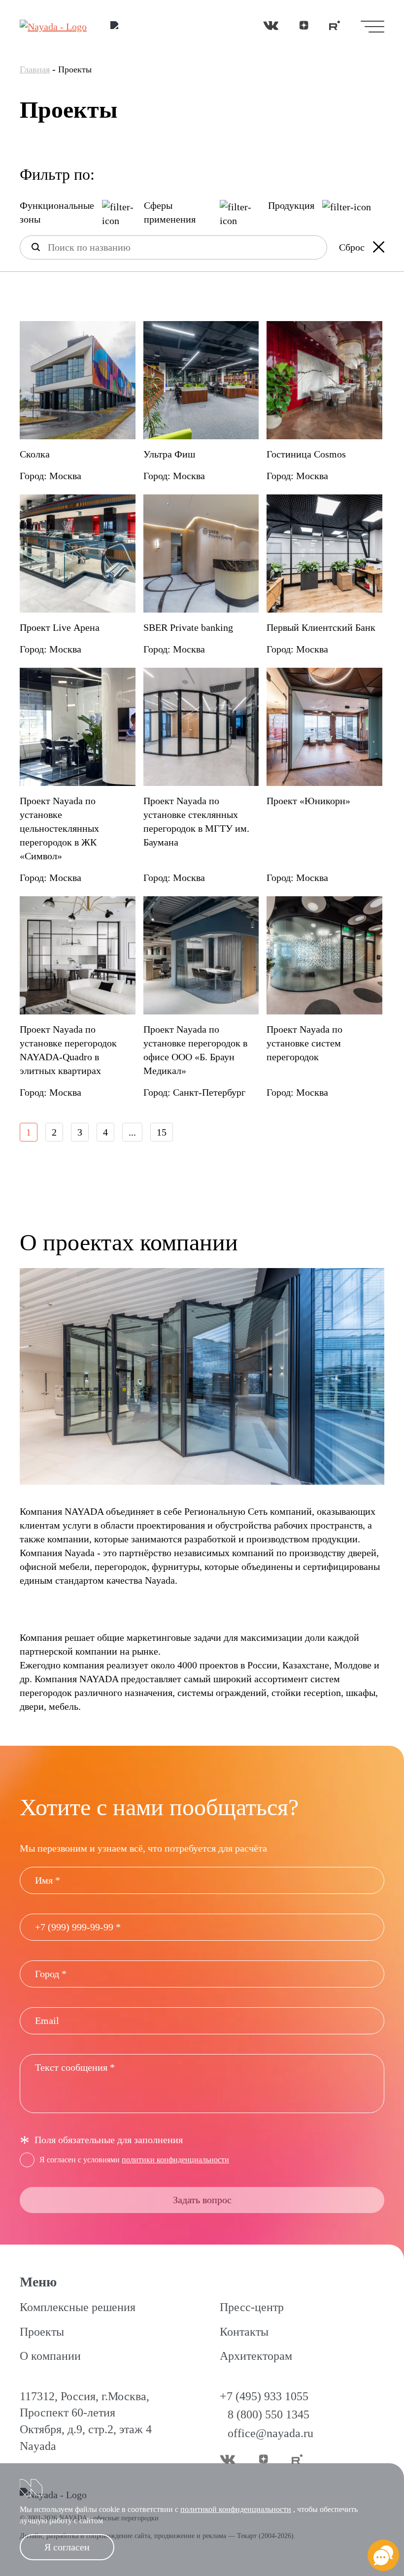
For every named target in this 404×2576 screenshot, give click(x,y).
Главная (35, 69)
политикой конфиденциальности (236, 2509)
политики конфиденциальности (175, 2160)
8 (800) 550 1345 (269, 2414)
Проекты (42, 2332)
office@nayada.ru (270, 2433)
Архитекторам (256, 2356)
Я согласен (67, 2547)
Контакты (244, 2332)
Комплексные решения (78, 2307)
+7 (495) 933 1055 (264, 2396)
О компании (50, 2356)
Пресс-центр (252, 2307)
